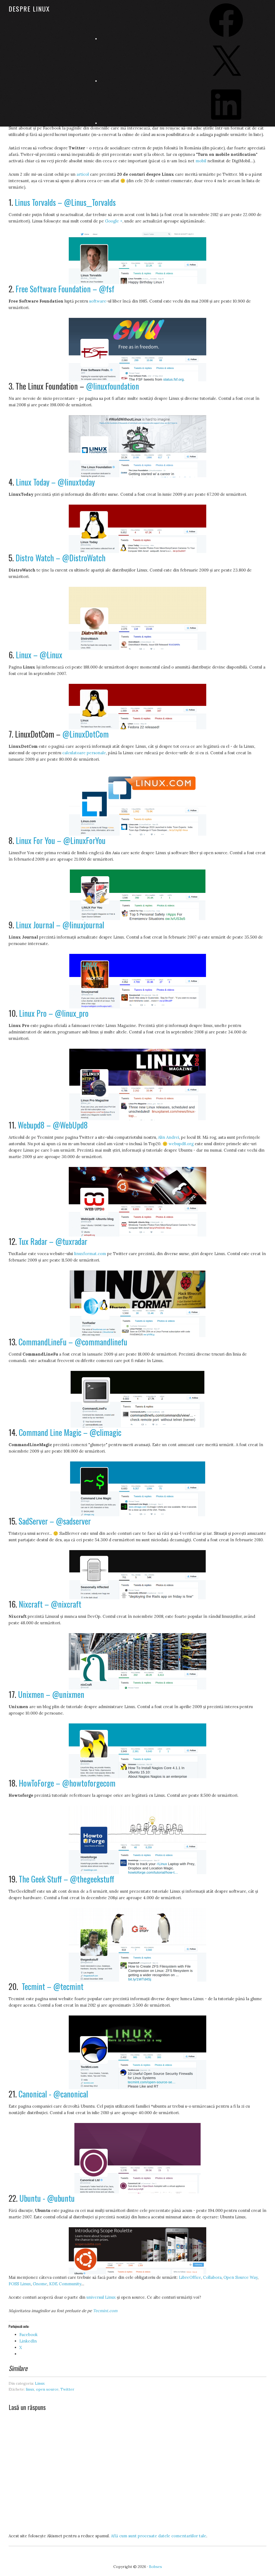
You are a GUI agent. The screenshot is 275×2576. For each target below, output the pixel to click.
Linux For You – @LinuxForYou (61, 840)
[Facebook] (226, 39)
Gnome (40, 2284)
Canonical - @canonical (53, 2094)
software (98, 301)
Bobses (155, 2567)
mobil (201, 161)
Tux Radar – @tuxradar (53, 1241)
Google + (114, 221)
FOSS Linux (20, 2284)
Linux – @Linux (39, 655)
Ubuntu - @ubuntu (47, 2198)
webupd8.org (181, 1144)
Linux (40, 2383)
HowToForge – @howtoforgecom (67, 1783)
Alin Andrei (169, 1137)
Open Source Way (240, 2277)
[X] (226, 81)
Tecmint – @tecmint (53, 1986)
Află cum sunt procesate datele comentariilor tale (159, 2536)
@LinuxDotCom (86, 734)
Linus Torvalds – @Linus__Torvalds (65, 202)
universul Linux (101, 2297)
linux (30, 2389)
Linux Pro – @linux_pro (54, 1013)
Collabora (212, 2277)
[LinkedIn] (226, 123)
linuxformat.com (90, 1254)
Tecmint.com (105, 2311)
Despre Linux (29, 9)
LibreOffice (190, 2277)
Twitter (67, 2389)
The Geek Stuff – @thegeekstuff (66, 1879)
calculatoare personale (84, 753)
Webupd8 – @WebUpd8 (53, 1125)
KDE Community (65, 2284)
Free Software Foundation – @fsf (65, 289)
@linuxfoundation (113, 386)
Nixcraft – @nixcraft (50, 1604)
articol (83, 174)
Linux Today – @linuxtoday (55, 482)
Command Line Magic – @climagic (70, 1432)
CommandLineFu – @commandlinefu (73, 1342)
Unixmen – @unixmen (51, 1694)
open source (47, 2389)
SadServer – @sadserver (55, 1521)
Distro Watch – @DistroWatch (61, 558)
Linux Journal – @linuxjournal (60, 925)
